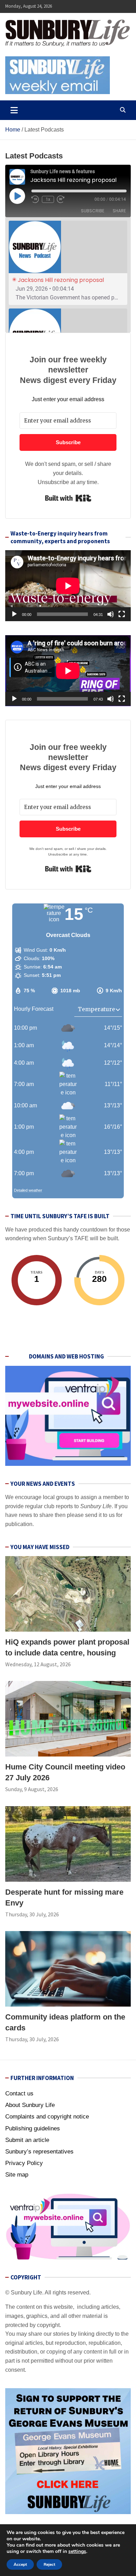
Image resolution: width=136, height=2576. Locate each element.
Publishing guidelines (33, 2128)
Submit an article (27, 2140)
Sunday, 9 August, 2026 (32, 1789)
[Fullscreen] (122, 614)
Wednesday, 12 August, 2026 (38, 1664)
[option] (68, 263)
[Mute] (111, 614)
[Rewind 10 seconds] (35, 199)
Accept (20, 2564)
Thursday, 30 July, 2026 (32, 1914)
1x (48, 199)
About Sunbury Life (30, 2105)
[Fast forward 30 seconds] (64, 199)
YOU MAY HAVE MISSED (40, 1547)
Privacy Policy (24, 2163)
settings (77, 2552)
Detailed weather (28, 1190)
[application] (68, 586)
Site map (17, 2175)
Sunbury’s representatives (39, 2152)
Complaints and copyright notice (47, 2117)
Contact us (19, 2094)
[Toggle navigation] (14, 110)
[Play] (14, 614)
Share (119, 211)
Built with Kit (68, 498)
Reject (49, 2564)
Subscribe (93, 211)
